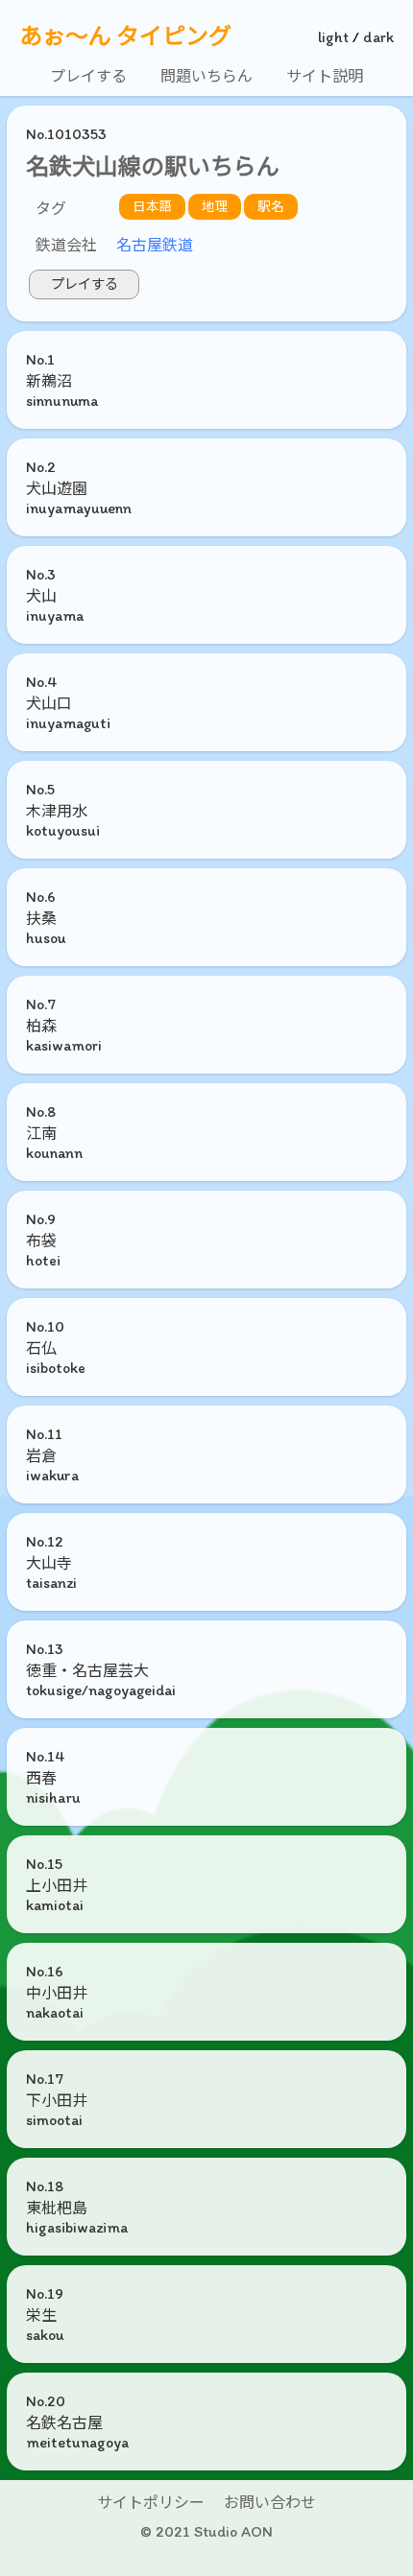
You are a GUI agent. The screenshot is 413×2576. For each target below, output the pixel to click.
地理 (215, 206)
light (333, 37)
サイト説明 (325, 76)
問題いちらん (206, 76)
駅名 (271, 206)
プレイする (88, 76)
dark (378, 37)
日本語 (153, 206)
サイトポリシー (151, 2503)
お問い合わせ (270, 2503)
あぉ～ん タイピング (125, 36)
